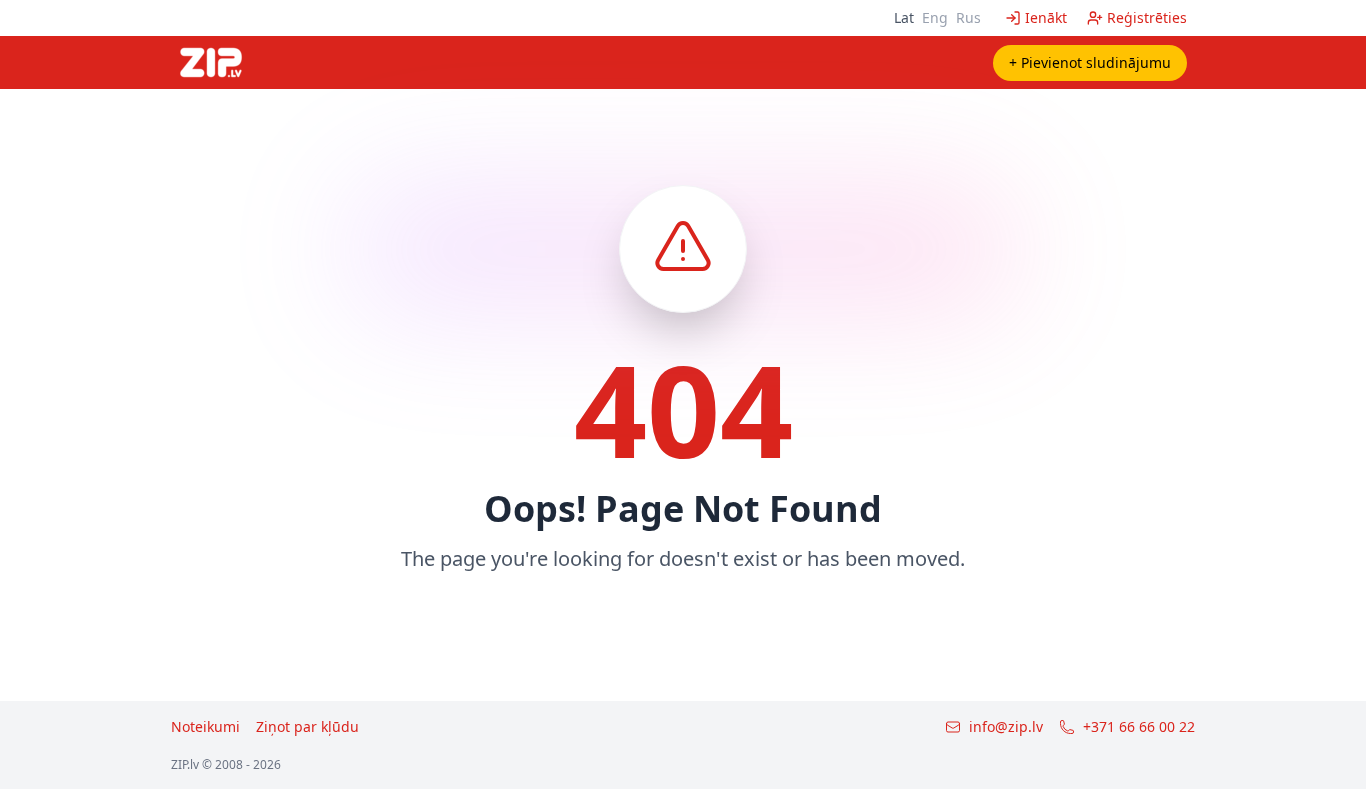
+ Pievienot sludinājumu (1090, 62)
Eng (935, 17)
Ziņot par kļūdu (307, 726)
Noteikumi (205, 726)
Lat (904, 17)
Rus (968, 17)
